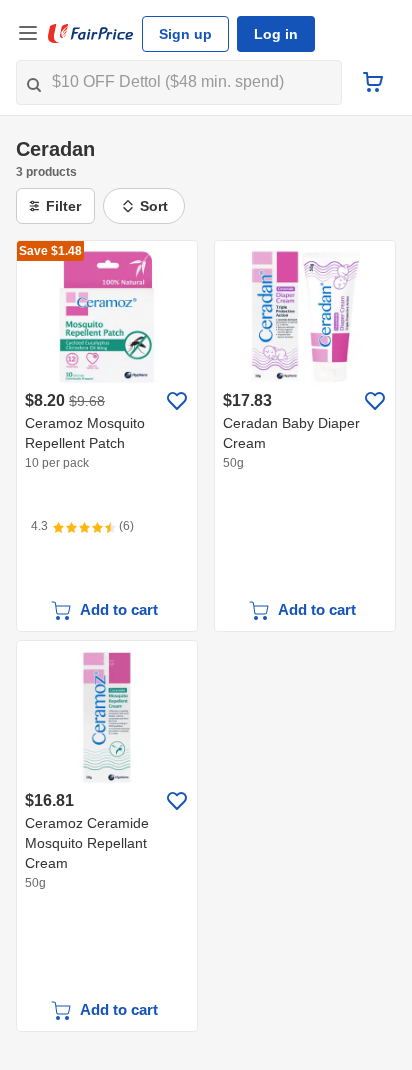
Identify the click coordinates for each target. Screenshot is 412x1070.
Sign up (185, 34)
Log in (276, 34)
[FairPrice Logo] (91, 34)
